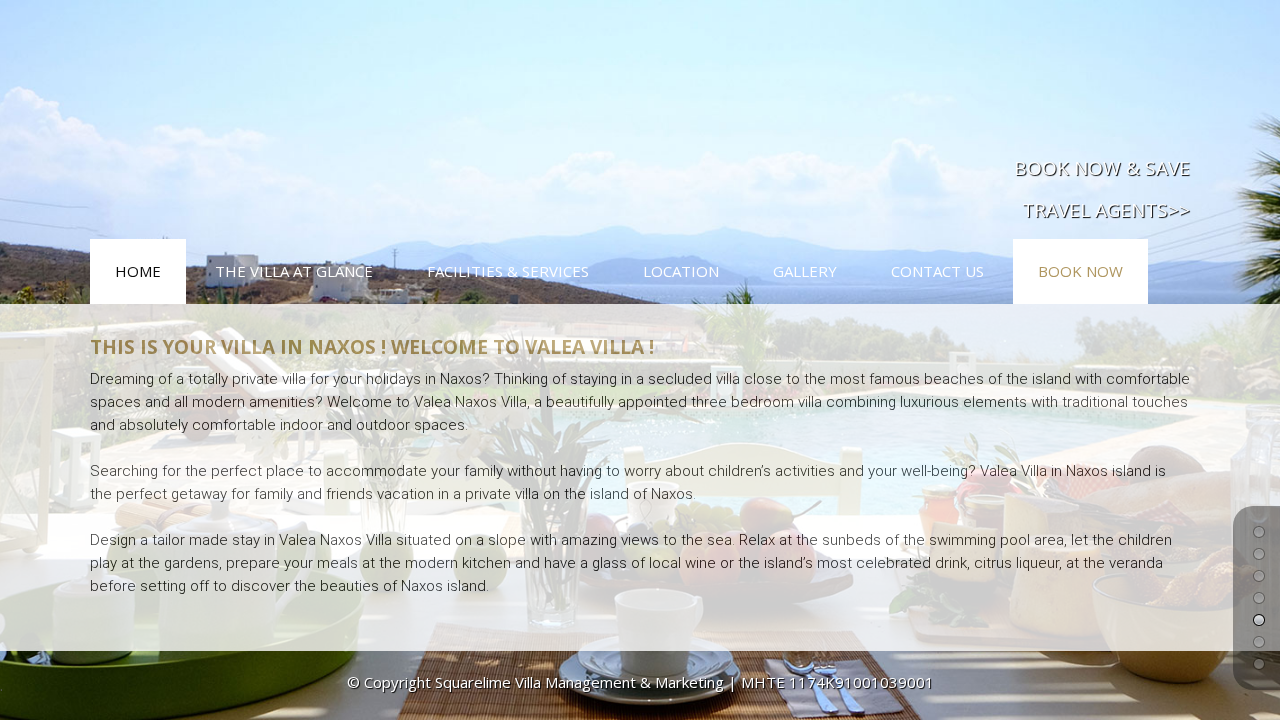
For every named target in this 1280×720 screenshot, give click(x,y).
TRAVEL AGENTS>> (1106, 210)
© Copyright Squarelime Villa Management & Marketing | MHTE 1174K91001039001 (640, 682)
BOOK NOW (1080, 271)
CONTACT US (937, 271)
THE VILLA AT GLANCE (294, 271)
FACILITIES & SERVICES (508, 271)
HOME (138, 271)
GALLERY (805, 271)
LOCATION (681, 271)
